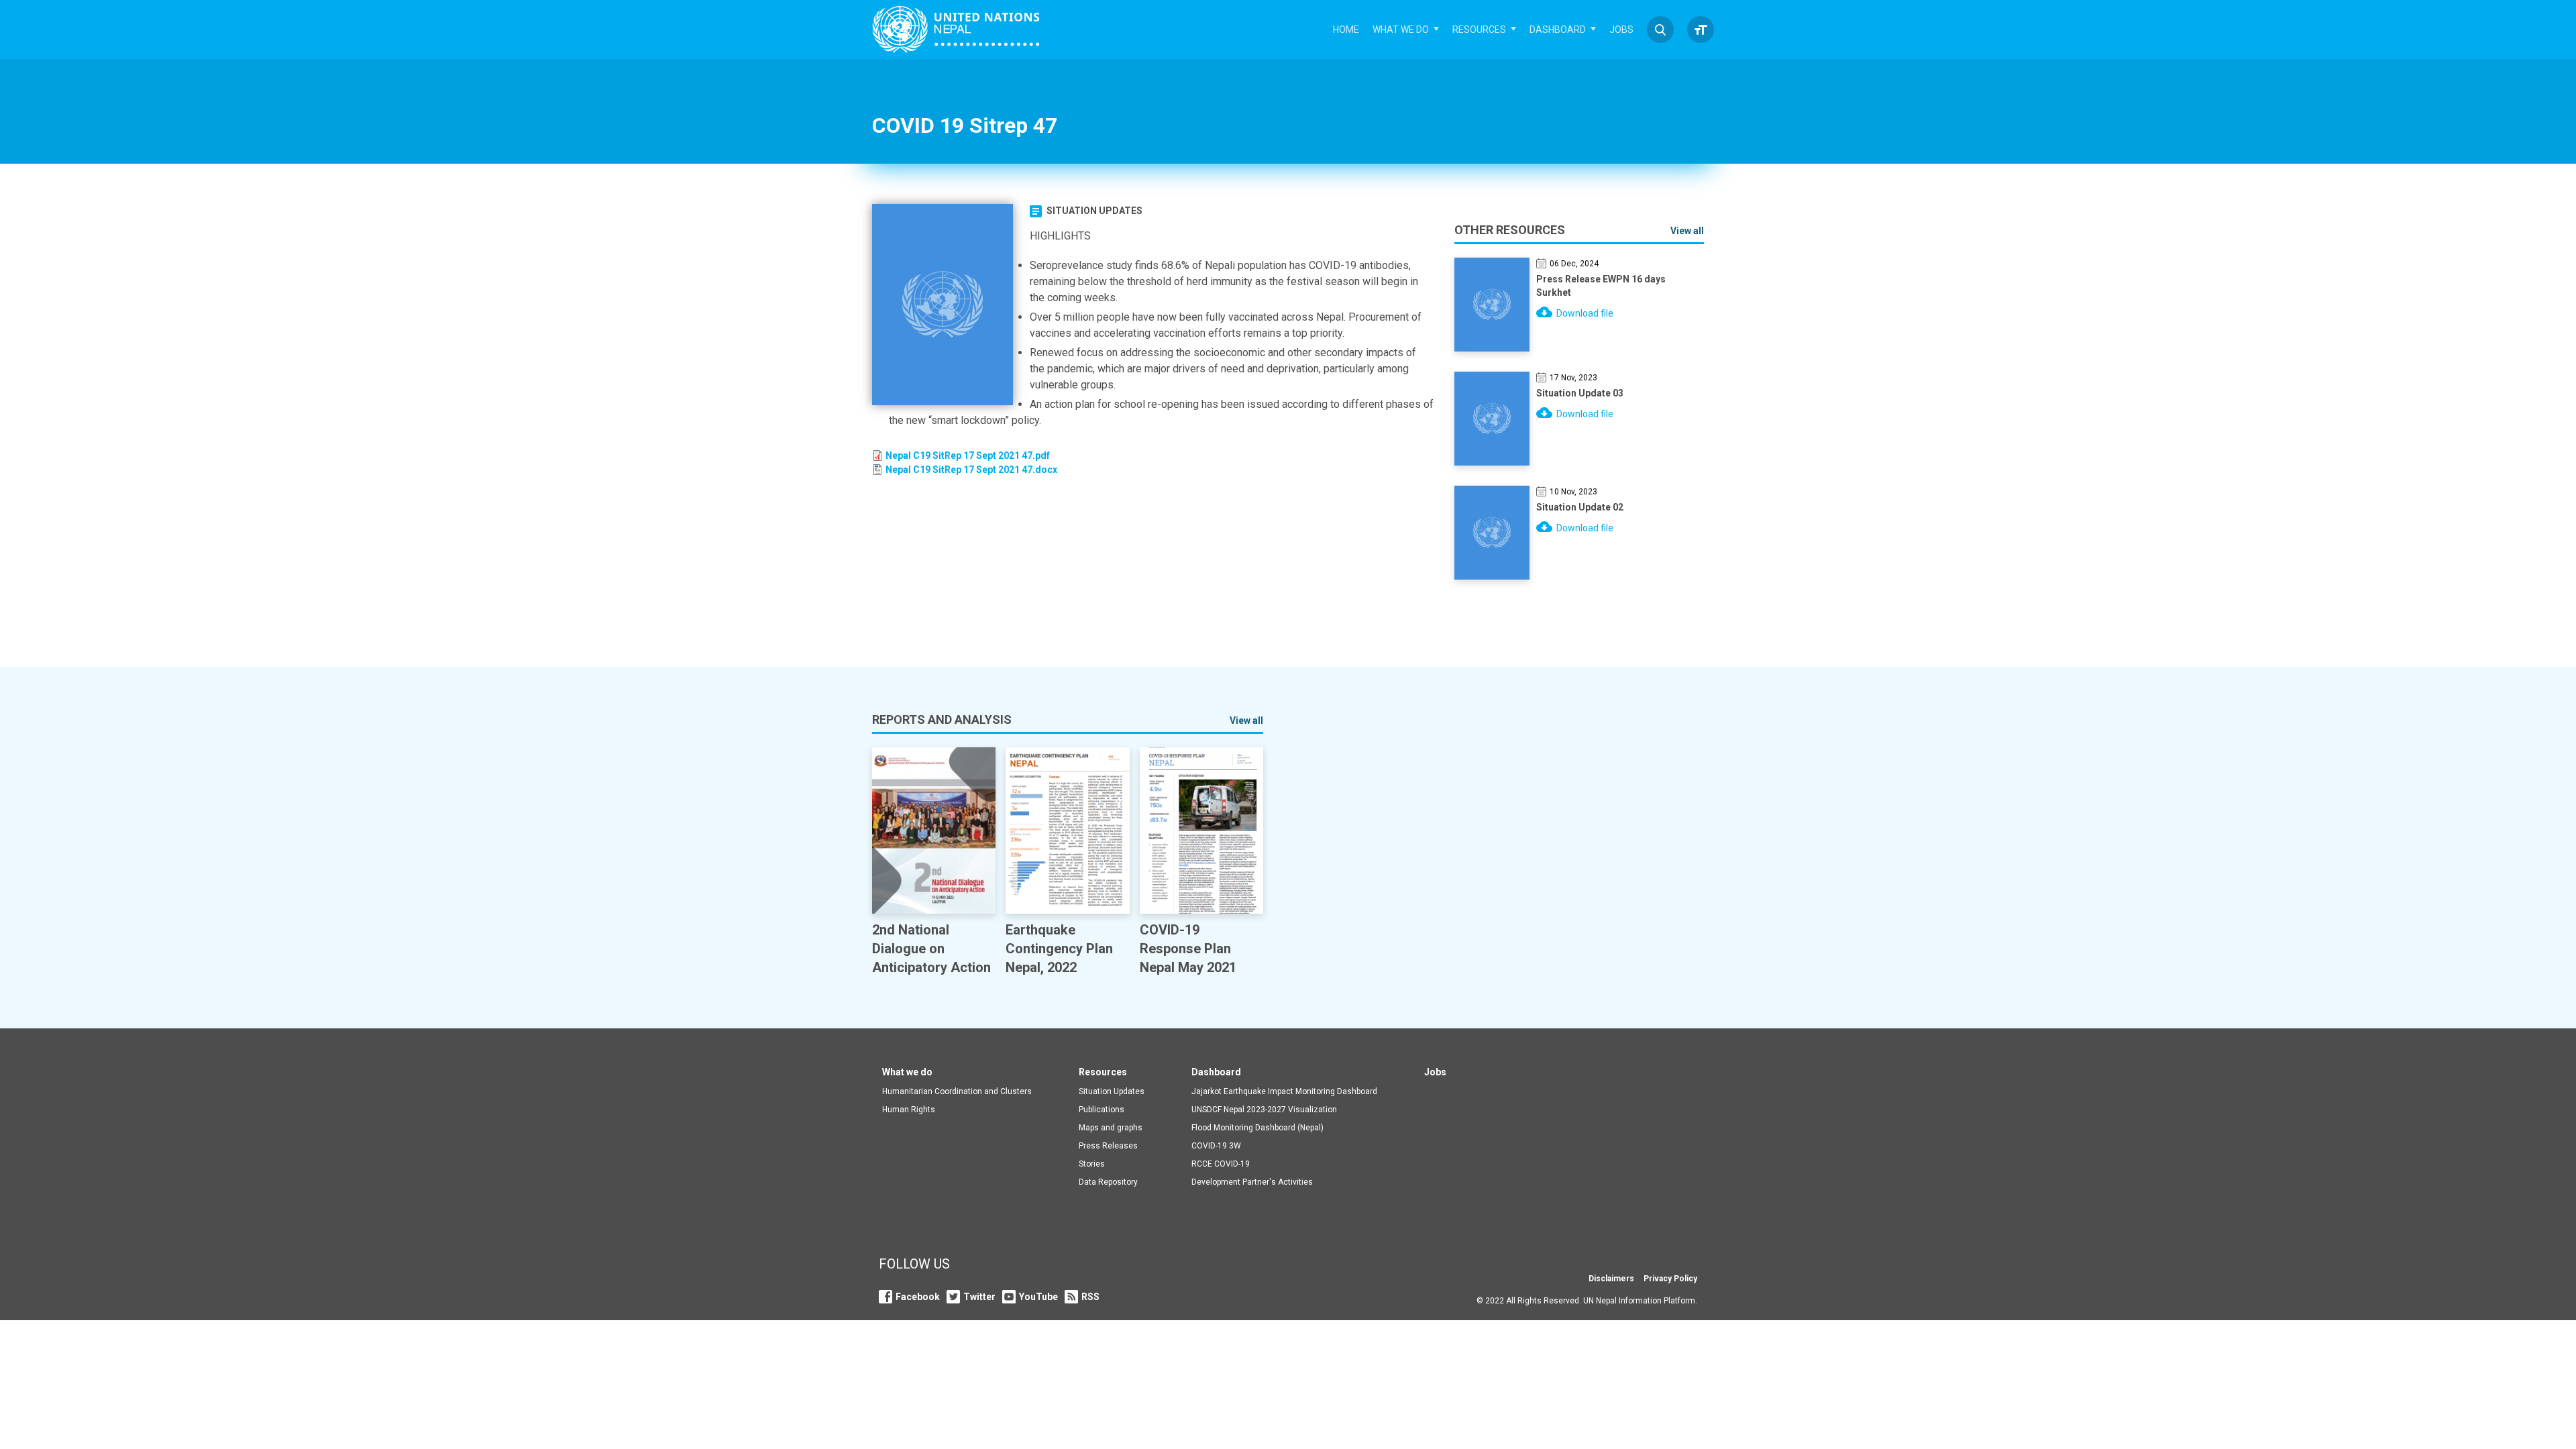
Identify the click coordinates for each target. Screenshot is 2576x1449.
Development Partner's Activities (1252, 1182)
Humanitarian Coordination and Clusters (957, 1091)
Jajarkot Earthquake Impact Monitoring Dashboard (1284, 1091)
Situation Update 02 (1580, 507)
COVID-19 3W (1216, 1146)
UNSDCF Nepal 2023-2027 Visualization (1264, 1110)
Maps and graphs (1111, 1128)
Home (1346, 30)
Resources (1479, 30)
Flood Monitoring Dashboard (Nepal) (1257, 1128)
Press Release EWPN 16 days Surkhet (1601, 286)
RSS (1090, 1297)
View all (1687, 231)
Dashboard (1558, 30)
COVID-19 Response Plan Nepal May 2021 (1188, 949)
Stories (1092, 1164)
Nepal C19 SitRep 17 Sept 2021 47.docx (971, 470)
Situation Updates (1094, 211)
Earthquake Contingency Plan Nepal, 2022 (1059, 949)
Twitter (979, 1297)
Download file (1585, 313)
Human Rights (909, 1110)
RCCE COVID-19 (1221, 1164)
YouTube (1038, 1297)
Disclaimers (1611, 1279)
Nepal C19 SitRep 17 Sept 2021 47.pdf (968, 455)
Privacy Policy (1670, 1279)
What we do (1401, 30)
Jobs (1621, 30)
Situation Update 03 (1580, 393)
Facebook (918, 1297)
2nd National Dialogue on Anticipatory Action (931, 949)
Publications (1102, 1110)
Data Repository (1108, 1182)
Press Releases (1108, 1146)
